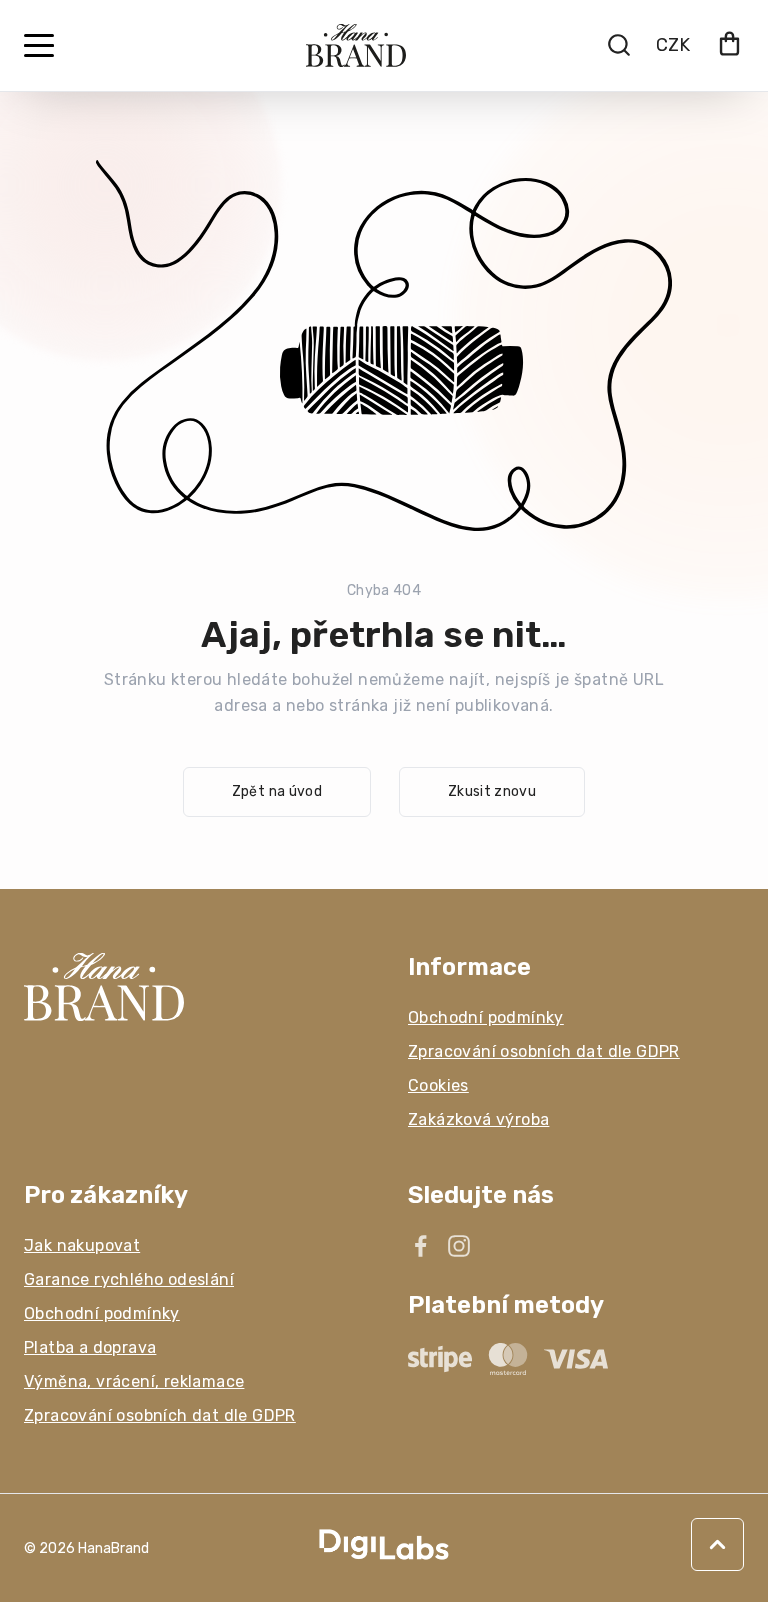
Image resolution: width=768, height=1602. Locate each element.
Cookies (438, 1085)
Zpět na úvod (277, 791)
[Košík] (729, 45)
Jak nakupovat (82, 1245)
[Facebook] (421, 1246)
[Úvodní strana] (356, 45)
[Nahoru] (717, 1544)
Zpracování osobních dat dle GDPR (544, 1051)
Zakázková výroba (478, 1119)
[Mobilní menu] (39, 46)
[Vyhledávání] (619, 45)
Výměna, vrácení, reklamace (134, 1381)
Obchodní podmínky (486, 1017)
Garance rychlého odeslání (129, 1279)
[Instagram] (459, 1246)
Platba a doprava (90, 1347)
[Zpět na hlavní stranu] (192, 987)
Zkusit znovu (492, 791)
